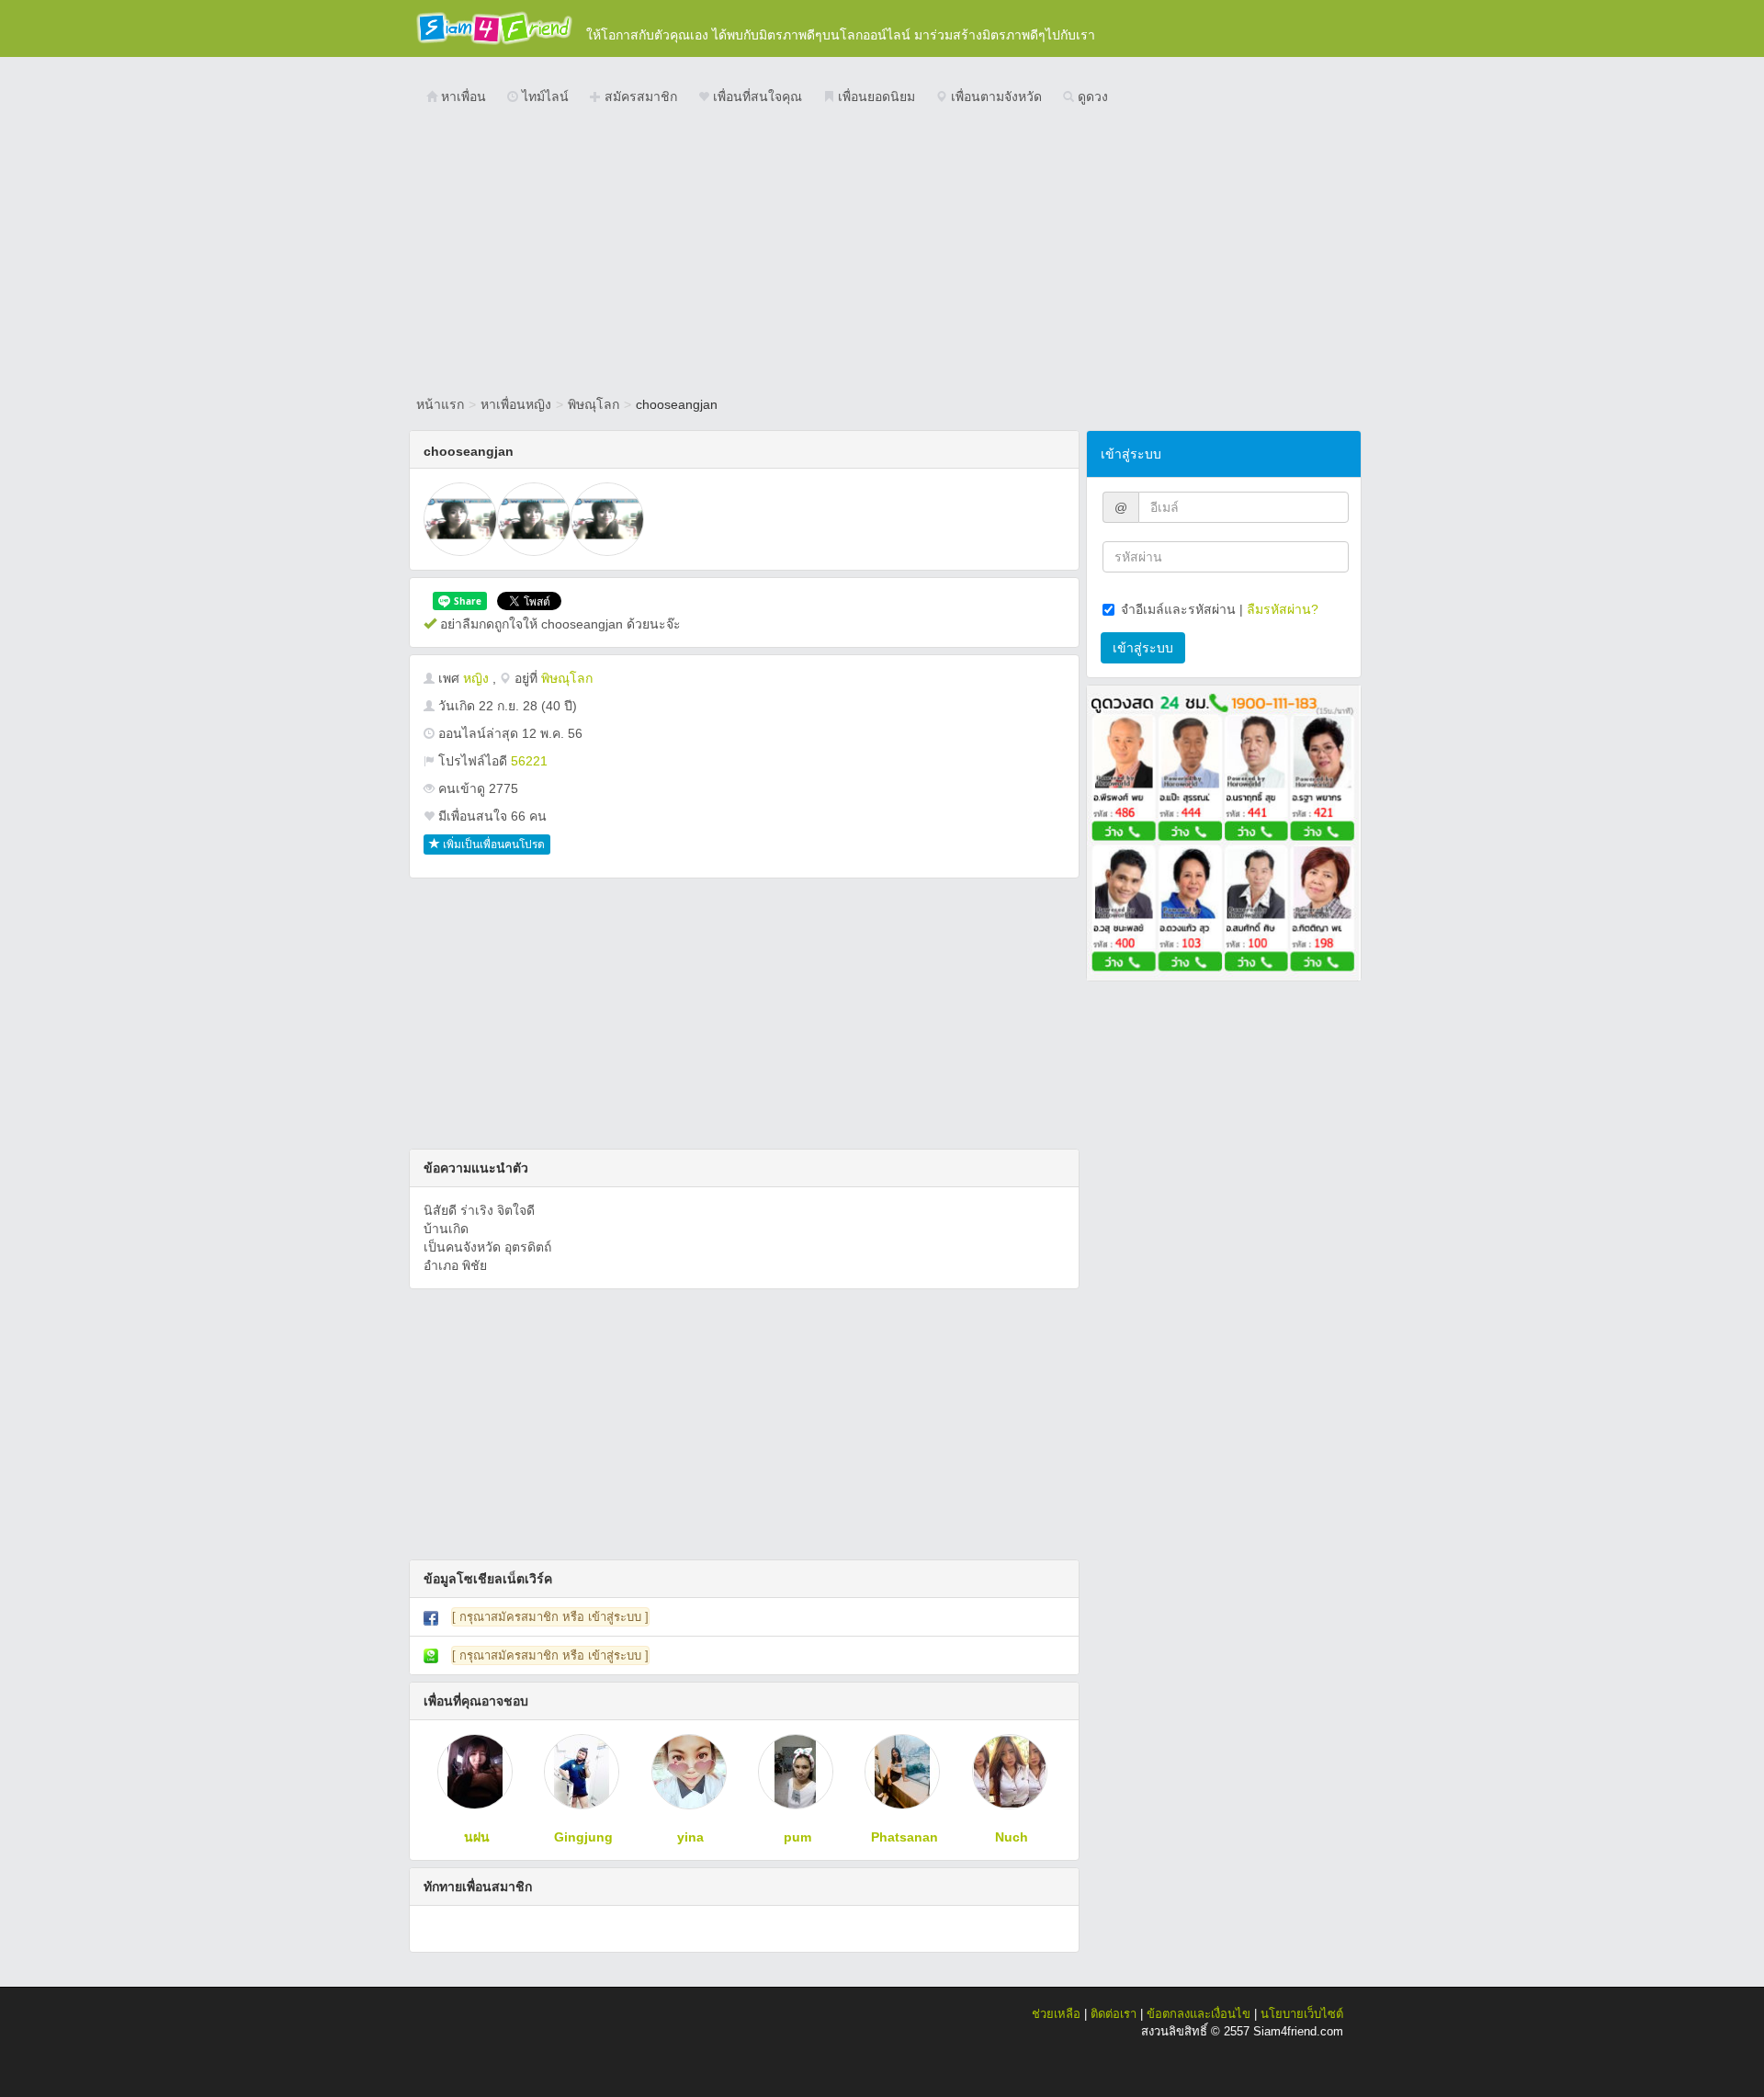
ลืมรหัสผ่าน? (1283, 609)
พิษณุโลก (594, 404)
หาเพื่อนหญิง (516, 404)
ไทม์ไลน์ (543, 96)
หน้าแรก (440, 404)
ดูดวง (1091, 96)
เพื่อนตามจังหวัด (995, 96)
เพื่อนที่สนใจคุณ (756, 96)
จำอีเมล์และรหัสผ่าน (1178, 609)
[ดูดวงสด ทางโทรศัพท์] (1224, 832)
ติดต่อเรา (1114, 2014)
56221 (529, 761)
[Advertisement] (882, 253)
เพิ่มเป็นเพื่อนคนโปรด (492, 844)
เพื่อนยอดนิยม (875, 96)
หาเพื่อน (462, 96)
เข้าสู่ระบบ (1143, 648)
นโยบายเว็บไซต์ (1302, 2014)
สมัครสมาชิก (639, 96)
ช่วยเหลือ (1056, 2014)
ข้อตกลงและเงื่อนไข (1199, 2014)
